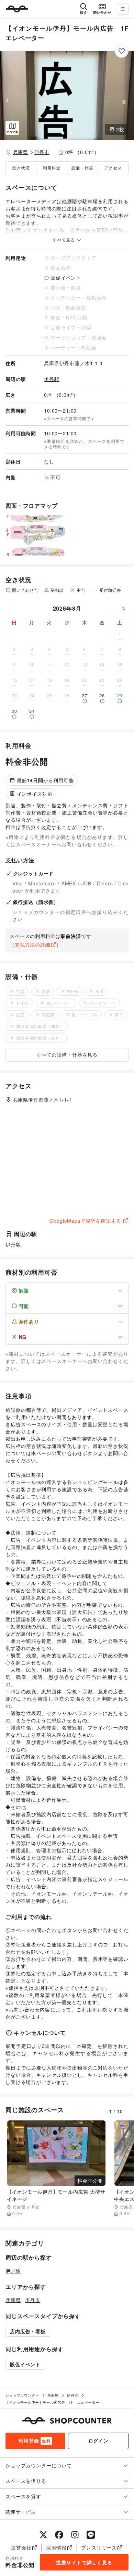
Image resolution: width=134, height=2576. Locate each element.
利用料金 (52, 168)
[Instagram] (75, 2535)
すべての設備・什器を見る (67, 1055)
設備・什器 (82, 168)
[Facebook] (59, 2535)
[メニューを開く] (123, 9)
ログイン (98, 2441)
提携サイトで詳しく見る (84, 2562)
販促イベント (25, 2364)
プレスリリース (99, 2547)
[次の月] (123, 609)
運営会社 (21, 2547)
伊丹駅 (52, 379)
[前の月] (11, 609)
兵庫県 (21, 152)
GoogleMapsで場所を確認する (85, 1221)
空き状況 (21, 168)
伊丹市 (42, 152)
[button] (67, 96)
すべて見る (64, 240)
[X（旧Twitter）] (43, 2535)
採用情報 (56, 2547)
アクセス (113, 168)
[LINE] (91, 2535)
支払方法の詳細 (33, 945)
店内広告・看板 (28, 2331)
